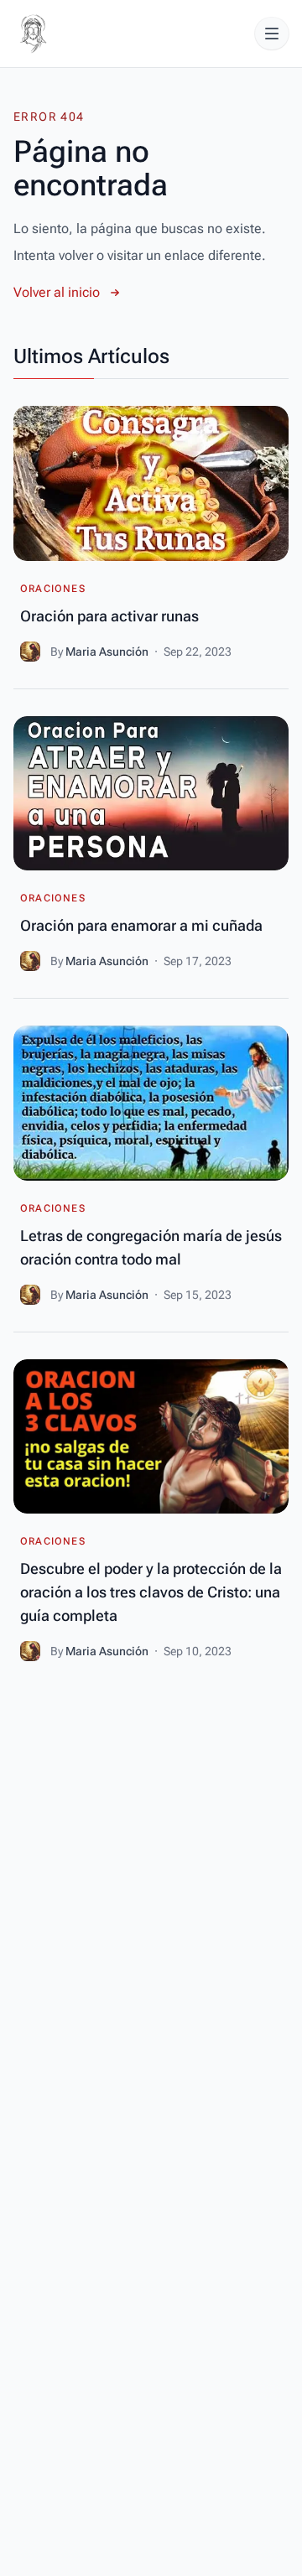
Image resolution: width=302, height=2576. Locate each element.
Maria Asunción (108, 652)
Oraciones (53, 589)
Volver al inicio (57, 292)
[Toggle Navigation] (272, 34)
